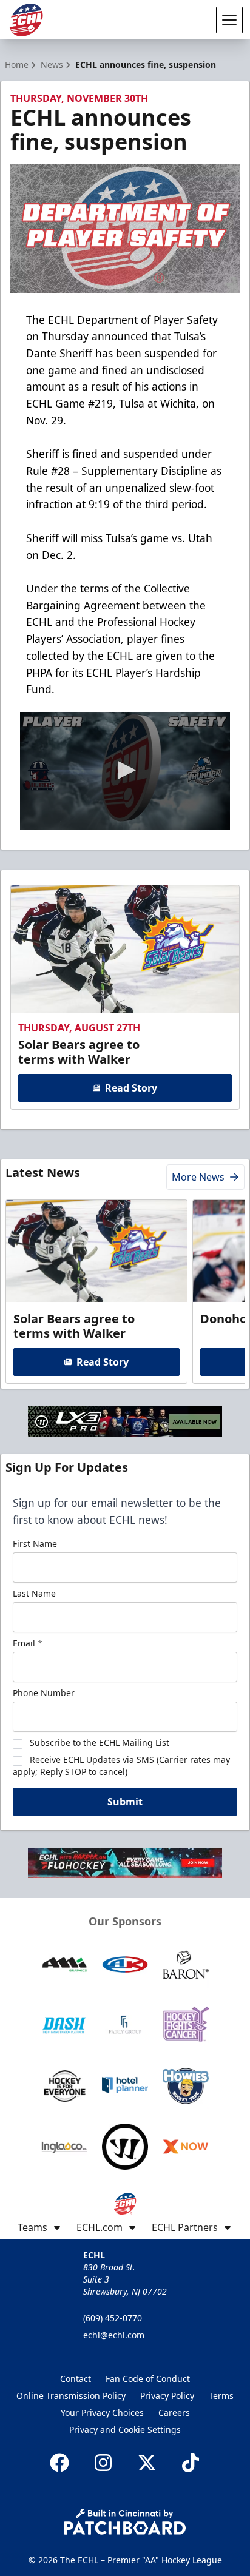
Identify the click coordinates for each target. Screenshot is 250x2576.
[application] (125, 771)
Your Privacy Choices (102, 2413)
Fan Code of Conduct (148, 2379)
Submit (125, 1802)
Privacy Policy (167, 2396)
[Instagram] (103, 2463)
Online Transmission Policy (71, 2396)
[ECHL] (26, 20)
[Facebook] (59, 2463)
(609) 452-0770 (113, 2318)
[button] (125, 770)
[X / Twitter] (147, 2463)
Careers (174, 2413)
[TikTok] (191, 2463)
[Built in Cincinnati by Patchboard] (125, 2522)
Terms (221, 2396)
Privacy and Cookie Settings (125, 2430)
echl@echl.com (114, 2335)
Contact (76, 2379)
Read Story (131, 1088)
